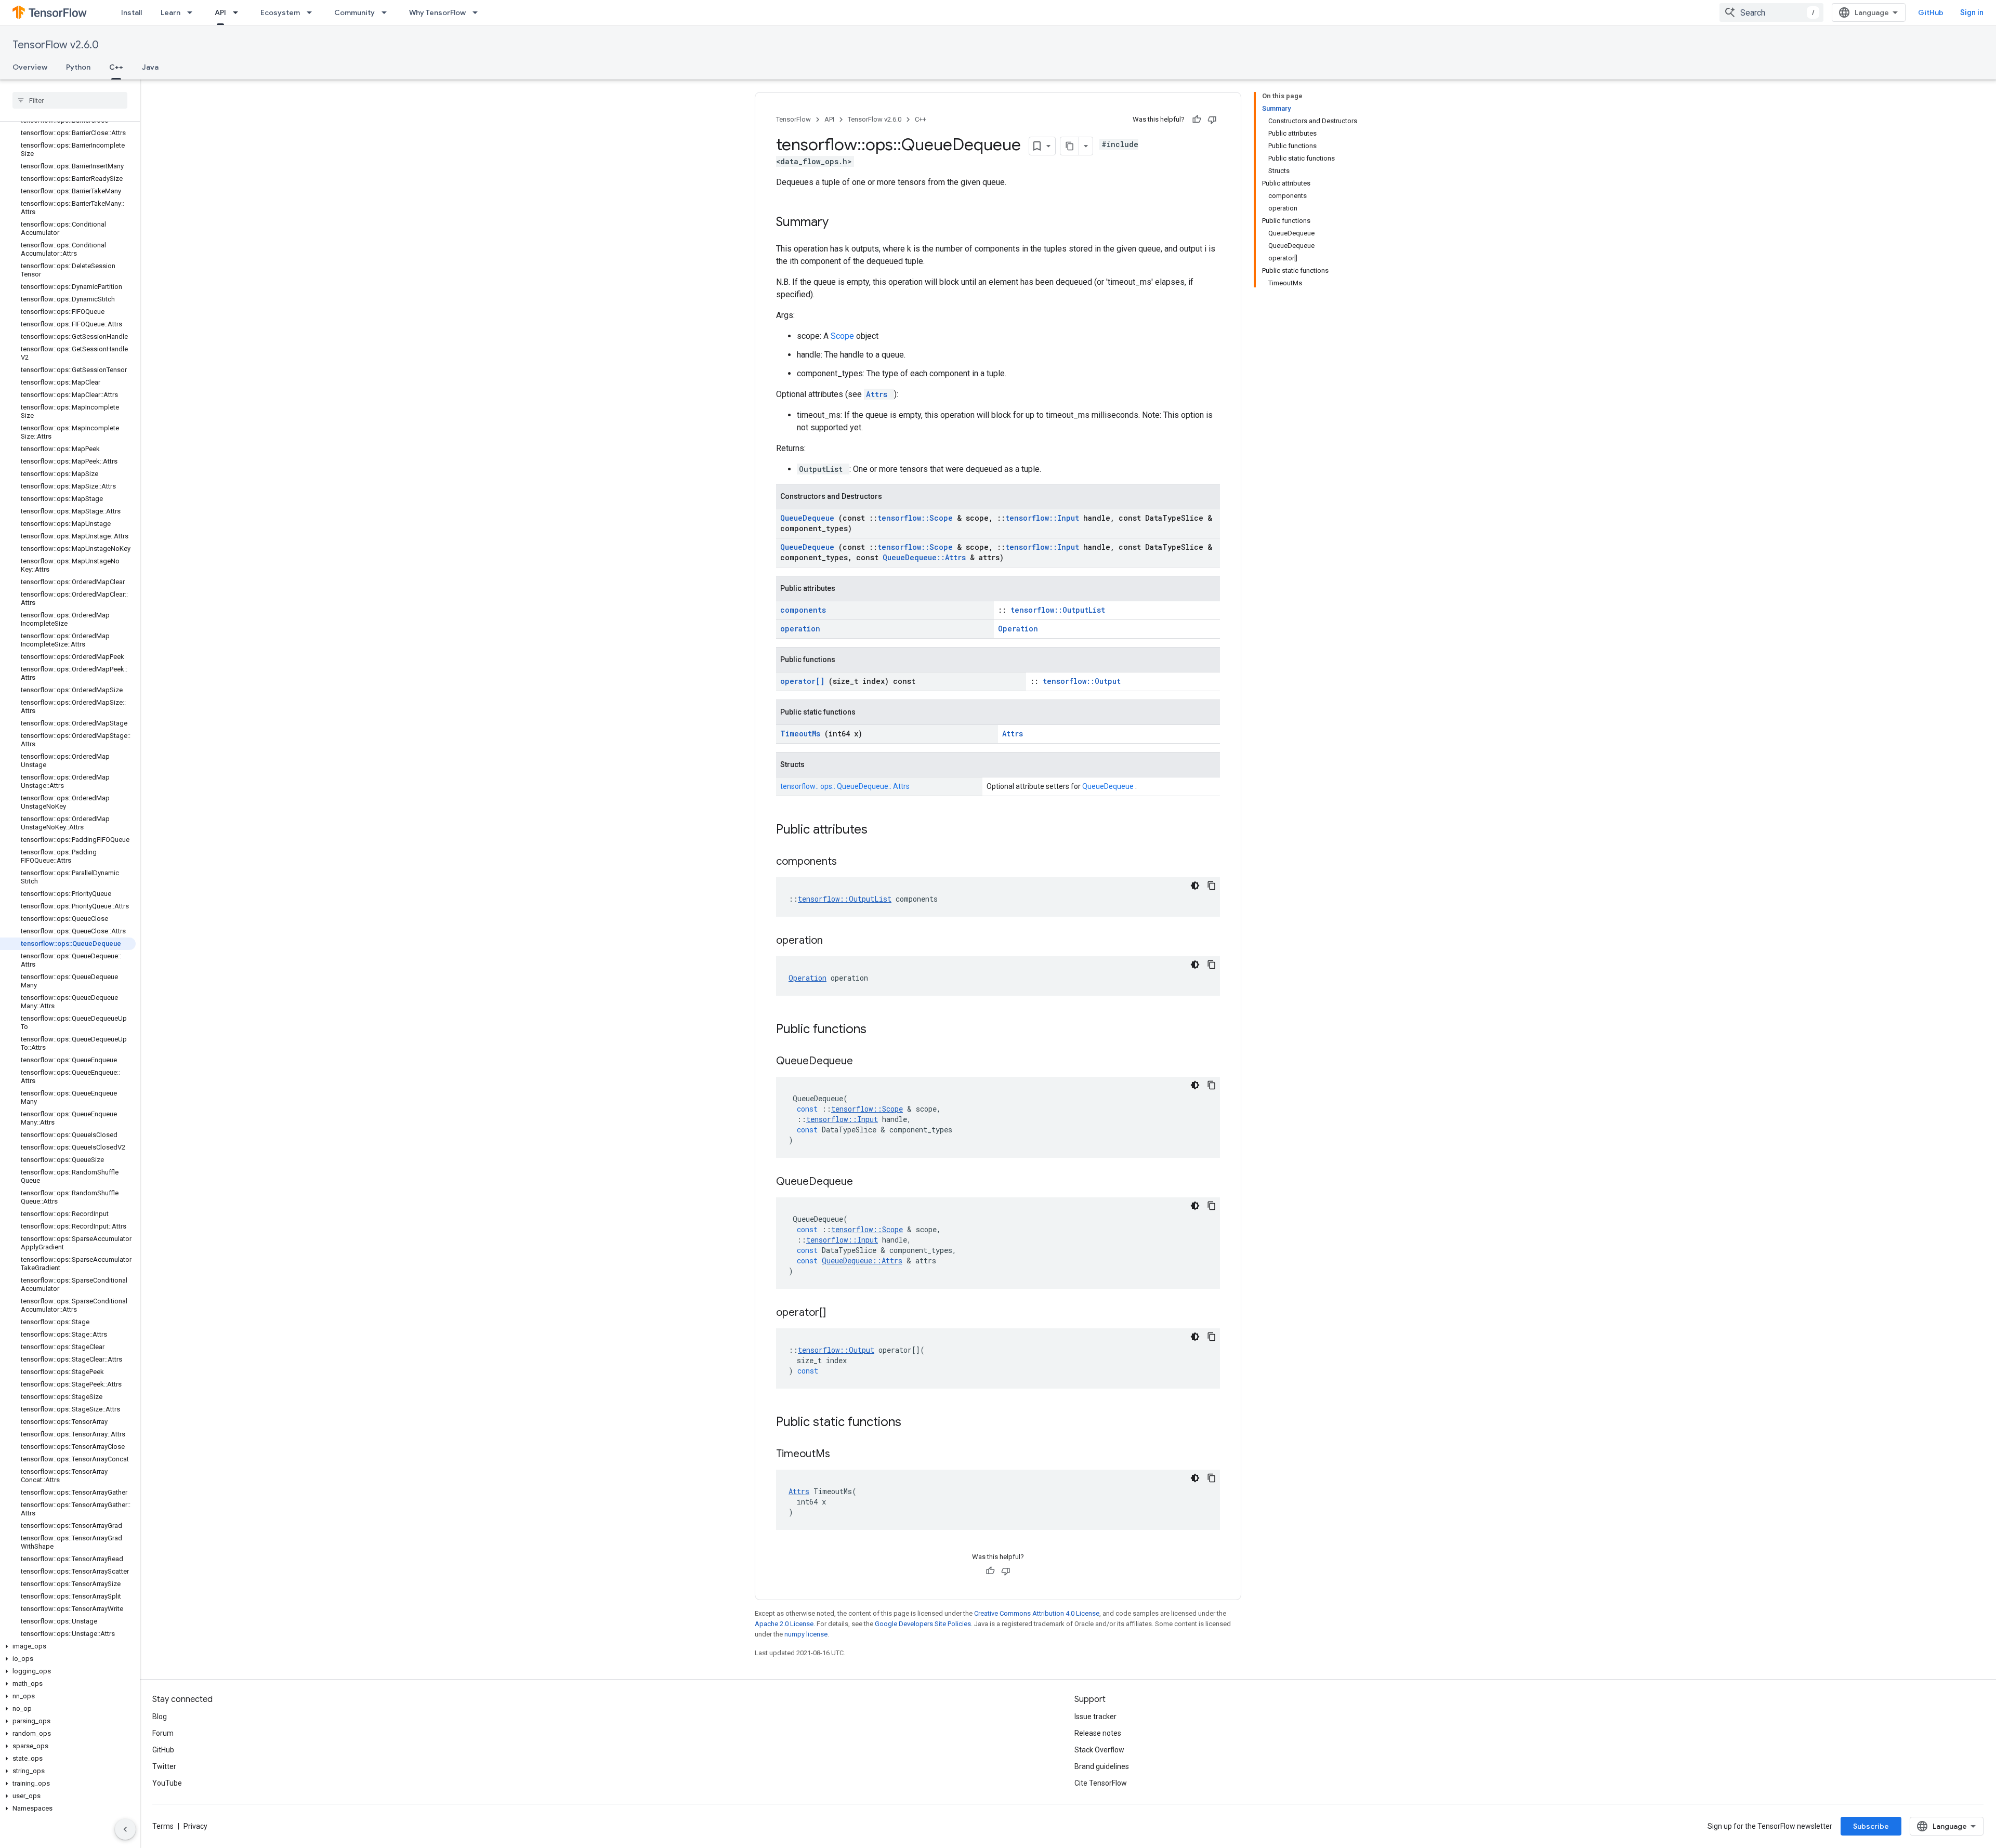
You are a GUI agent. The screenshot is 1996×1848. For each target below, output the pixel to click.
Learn (170, 12)
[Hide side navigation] (125, 1829)
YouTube (167, 1783)
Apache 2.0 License (784, 1624)
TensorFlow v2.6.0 (56, 45)
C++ (116, 67)
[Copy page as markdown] (1070, 146)
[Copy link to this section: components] (850, 862)
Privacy (195, 1826)
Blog (160, 1717)
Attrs (879, 394)
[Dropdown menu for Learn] (193, 12)
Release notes (1098, 1733)
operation (800, 629)
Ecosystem (280, 12)
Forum (163, 1733)
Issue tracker (1095, 1717)
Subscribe (1871, 1826)
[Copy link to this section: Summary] (842, 223)
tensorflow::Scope (917, 518)
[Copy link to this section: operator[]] (839, 1313)
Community (354, 12)
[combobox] (1771, 12)
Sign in (1972, 12)
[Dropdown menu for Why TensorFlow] (478, 12)
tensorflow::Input (1044, 518)
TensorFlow (793, 119)
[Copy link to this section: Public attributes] (881, 830)
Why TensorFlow (437, 12)
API (220, 12)
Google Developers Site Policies (923, 1624)
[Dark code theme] (1195, 886)
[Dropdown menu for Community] (387, 12)
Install (132, 12)
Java (150, 67)
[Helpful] (1197, 120)
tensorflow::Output (1082, 681)
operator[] (804, 681)
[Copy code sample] (1212, 886)
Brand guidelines (1102, 1766)
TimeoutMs (802, 734)
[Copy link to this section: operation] (836, 941)
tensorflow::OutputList (1058, 610)
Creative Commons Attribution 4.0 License (1037, 1613)
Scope (843, 336)
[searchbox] (70, 100)
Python (78, 67)
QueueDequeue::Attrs (926, 557)
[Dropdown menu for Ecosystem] (312, 12)
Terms (163, 1826)
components (803, 610)
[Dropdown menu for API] (239, 12)
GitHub (1931, 12)
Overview (30, 67)
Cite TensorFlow (1101, 1783)
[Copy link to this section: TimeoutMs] (843, 1455)
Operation (1018, 629)
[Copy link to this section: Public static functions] (915, 1423)
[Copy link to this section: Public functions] (880, 1030)
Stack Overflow (1099, 1750)
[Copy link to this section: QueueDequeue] (866, 1062)
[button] (68, 1646)
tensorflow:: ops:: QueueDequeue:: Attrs (845, 786)
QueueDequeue (809, 518)
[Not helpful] (1212, 120)
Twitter (164, 1766)
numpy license (806, 1634)
